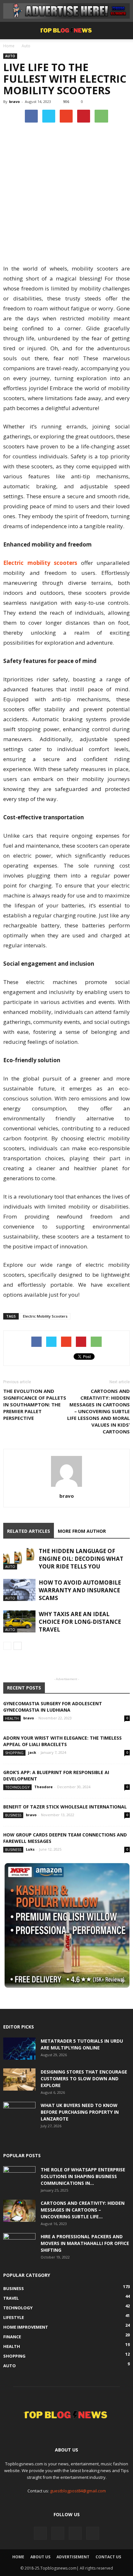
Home (9, 46)
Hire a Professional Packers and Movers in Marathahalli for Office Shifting (85, 2243)
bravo (14, 101)
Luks (30, 1849)
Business (13, 1815)
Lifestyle (14, 2317)
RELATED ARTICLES (29, 1531)
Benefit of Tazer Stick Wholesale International (65, 1807)
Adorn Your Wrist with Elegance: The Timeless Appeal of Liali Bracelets (62, 1741)
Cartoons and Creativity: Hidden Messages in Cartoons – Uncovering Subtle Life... (83, 2210)
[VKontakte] (75, 2533)
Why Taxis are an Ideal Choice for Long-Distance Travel (80, 1622)
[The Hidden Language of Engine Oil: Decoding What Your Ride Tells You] (19, 1558)
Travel (11, 2298)
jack (32, 1752)
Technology (17, 1787)
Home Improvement (26, 2327)
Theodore (43, 1787)
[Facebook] (40, 2533)
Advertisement (73, 2557)
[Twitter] (58, 2533)
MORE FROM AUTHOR (82, 1531)
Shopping (14, 1753)
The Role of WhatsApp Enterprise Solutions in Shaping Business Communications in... (83, 2176)
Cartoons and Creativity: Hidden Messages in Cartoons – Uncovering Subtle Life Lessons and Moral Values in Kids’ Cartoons (98, 1411)
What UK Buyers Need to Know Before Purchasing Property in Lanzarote (80, 2112)
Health (12, 1718)
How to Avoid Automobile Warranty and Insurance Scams (80, 1590)
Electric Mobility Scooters (45, 1316)
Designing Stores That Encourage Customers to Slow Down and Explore (84, 2079)
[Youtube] (93, 2533)
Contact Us (108, 2557)
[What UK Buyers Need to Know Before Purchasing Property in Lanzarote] (19, 2113)
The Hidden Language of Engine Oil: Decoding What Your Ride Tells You (81, 1559)
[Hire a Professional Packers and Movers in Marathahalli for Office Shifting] (19, 2244)
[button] (124, 31)
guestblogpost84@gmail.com (78, 2491)
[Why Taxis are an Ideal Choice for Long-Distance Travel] (19, 1621)
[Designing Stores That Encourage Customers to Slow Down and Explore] (19, 2079)
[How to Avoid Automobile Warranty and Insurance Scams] (19, 1590)
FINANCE (12, 2337)
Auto (26, 46)
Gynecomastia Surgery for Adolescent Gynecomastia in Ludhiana (53, 1707)
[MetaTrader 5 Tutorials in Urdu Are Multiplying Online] (19, 2049)
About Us (40, 2557)
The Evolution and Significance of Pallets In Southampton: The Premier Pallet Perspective (35, 1404)
